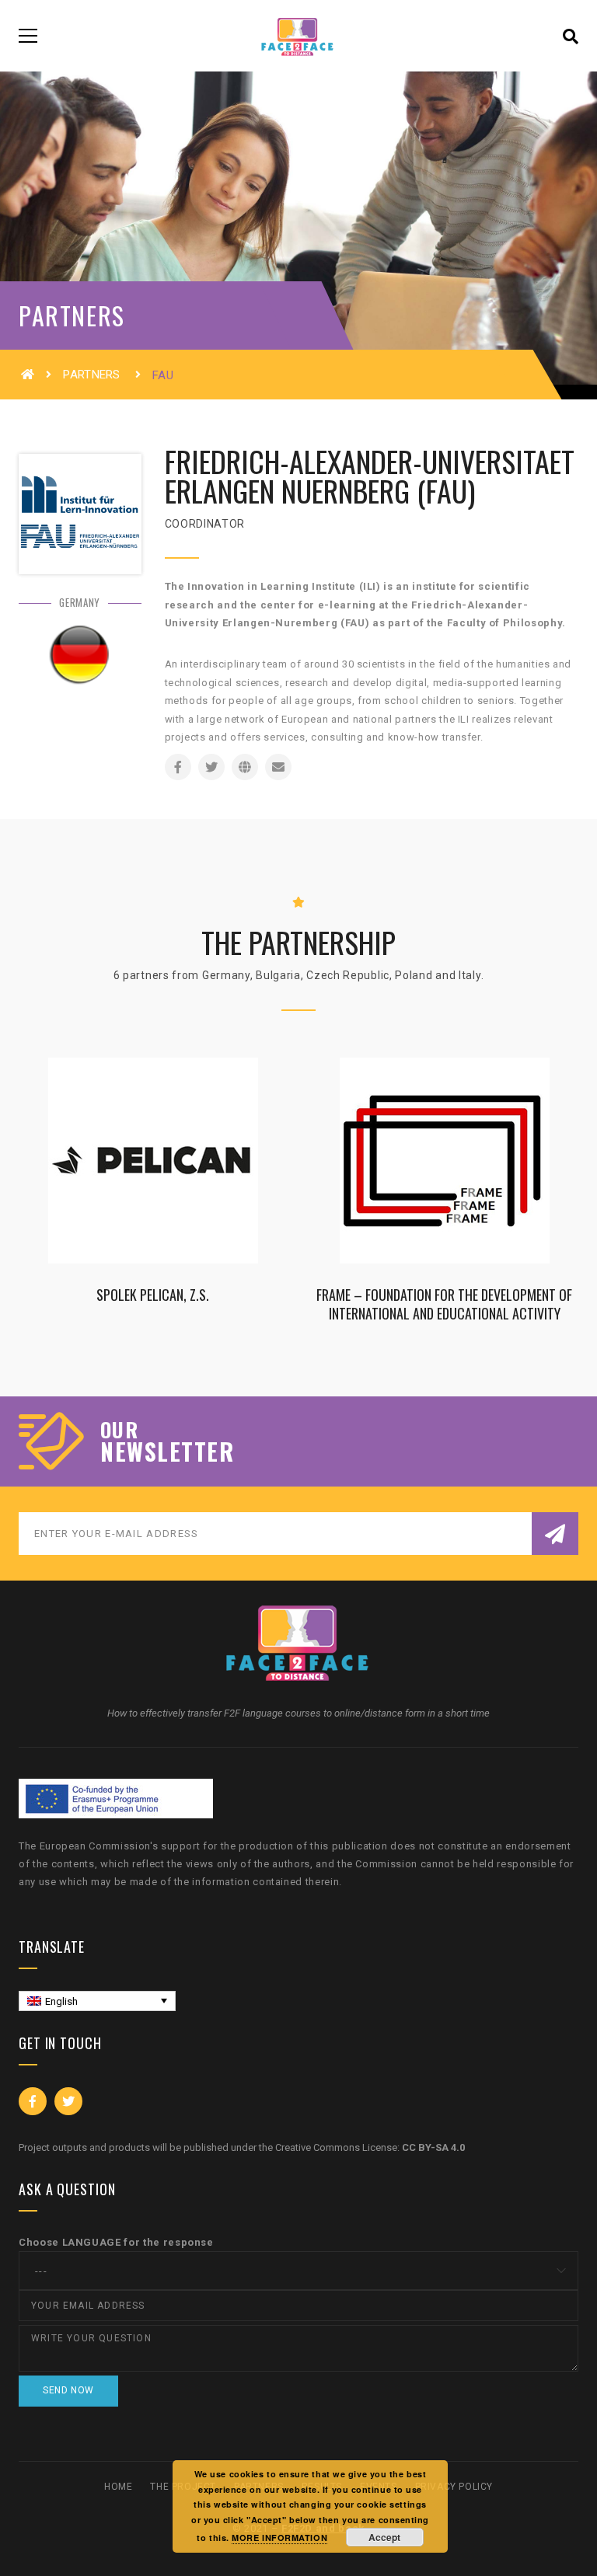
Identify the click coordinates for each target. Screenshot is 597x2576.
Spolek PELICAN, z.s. (153, 1294)
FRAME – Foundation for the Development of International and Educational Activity (444, 1304)
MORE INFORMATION (279, 2538)
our (119, 1430)
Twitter (68, 2101)
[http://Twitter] (211, 767)
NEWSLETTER (167, 1452)
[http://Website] (245, 767)
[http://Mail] (278, 767)
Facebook (33, 2101)
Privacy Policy (454, 2487)
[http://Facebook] (178, 767)
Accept (384, 2537)
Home (118, 2487)
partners (93, 375)
